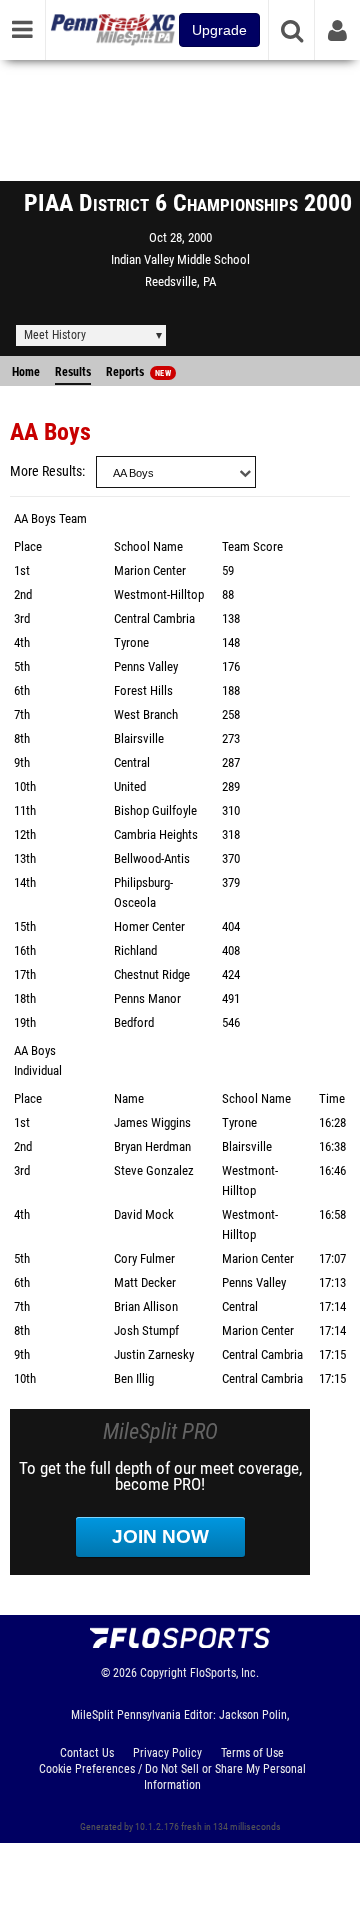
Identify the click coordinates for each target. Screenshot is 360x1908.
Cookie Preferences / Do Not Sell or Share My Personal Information (172, 1777)
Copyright (163, 1673)
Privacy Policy (167, 1753)
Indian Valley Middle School (180, 259)
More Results (46, 471)
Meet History (55, 335)
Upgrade (219, 30)
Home (26, 372)
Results (73, 372)
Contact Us (87, 1753)
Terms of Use (252, 1753)
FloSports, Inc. (224, 1673)
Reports (138, 372)
